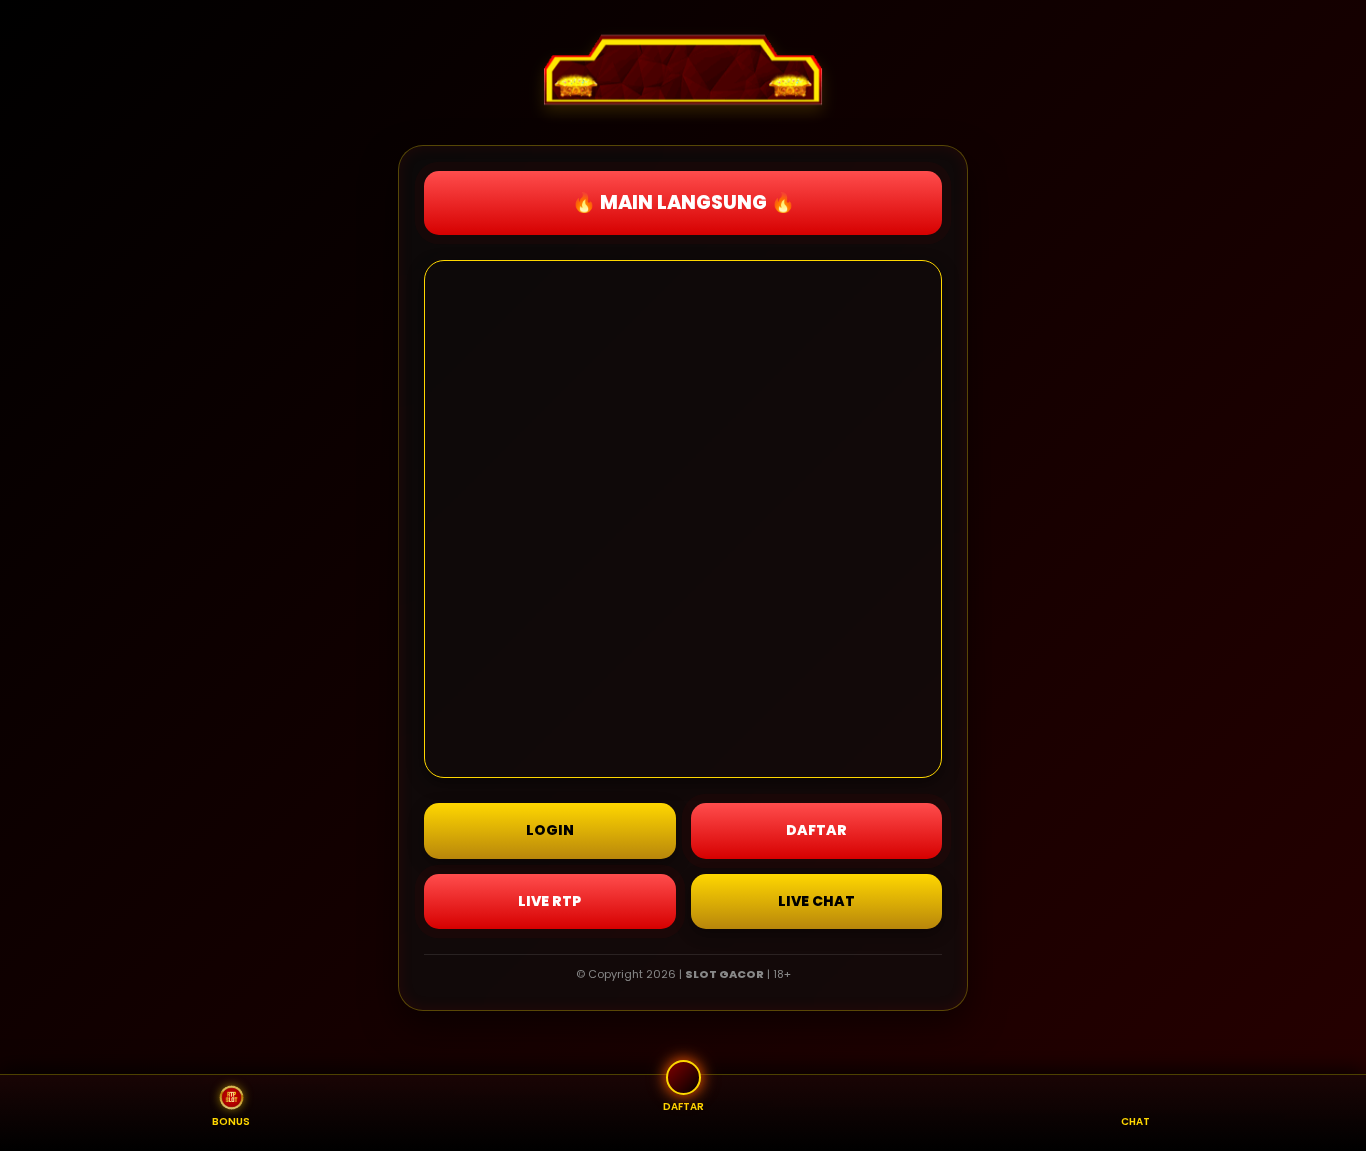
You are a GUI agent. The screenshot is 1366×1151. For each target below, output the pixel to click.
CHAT (1135, 1121)
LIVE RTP (549, 901)
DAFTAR (816, 830)
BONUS (231, 1121)
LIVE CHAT (816, 901)
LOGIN (550, 830)
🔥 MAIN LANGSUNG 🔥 (683, 202)
